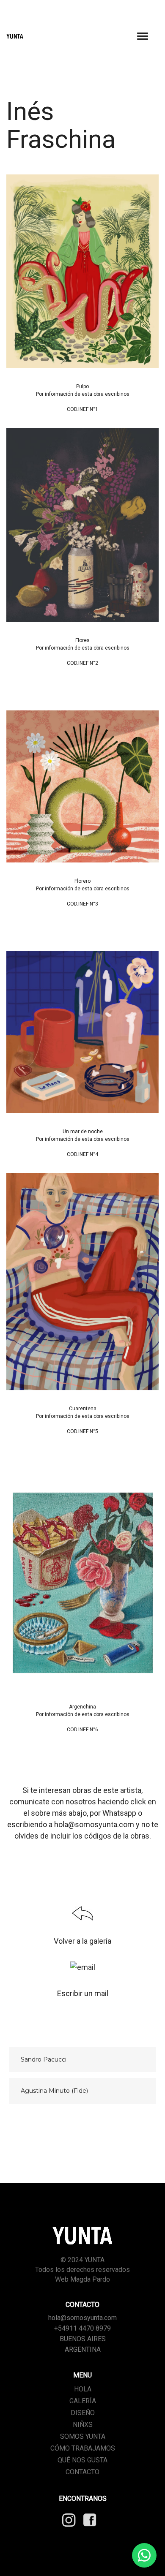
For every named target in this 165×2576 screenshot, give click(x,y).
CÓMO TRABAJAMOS (83, 2448)
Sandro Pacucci (44, 2059)
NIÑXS (83, 2425)
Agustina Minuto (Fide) (54, 2091)
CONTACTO (82, 2472)
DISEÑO (83, 2413)
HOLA (83, 2389)
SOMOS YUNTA (83, 2436)
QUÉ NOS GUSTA (82, 2460)
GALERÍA (83, 2401)
